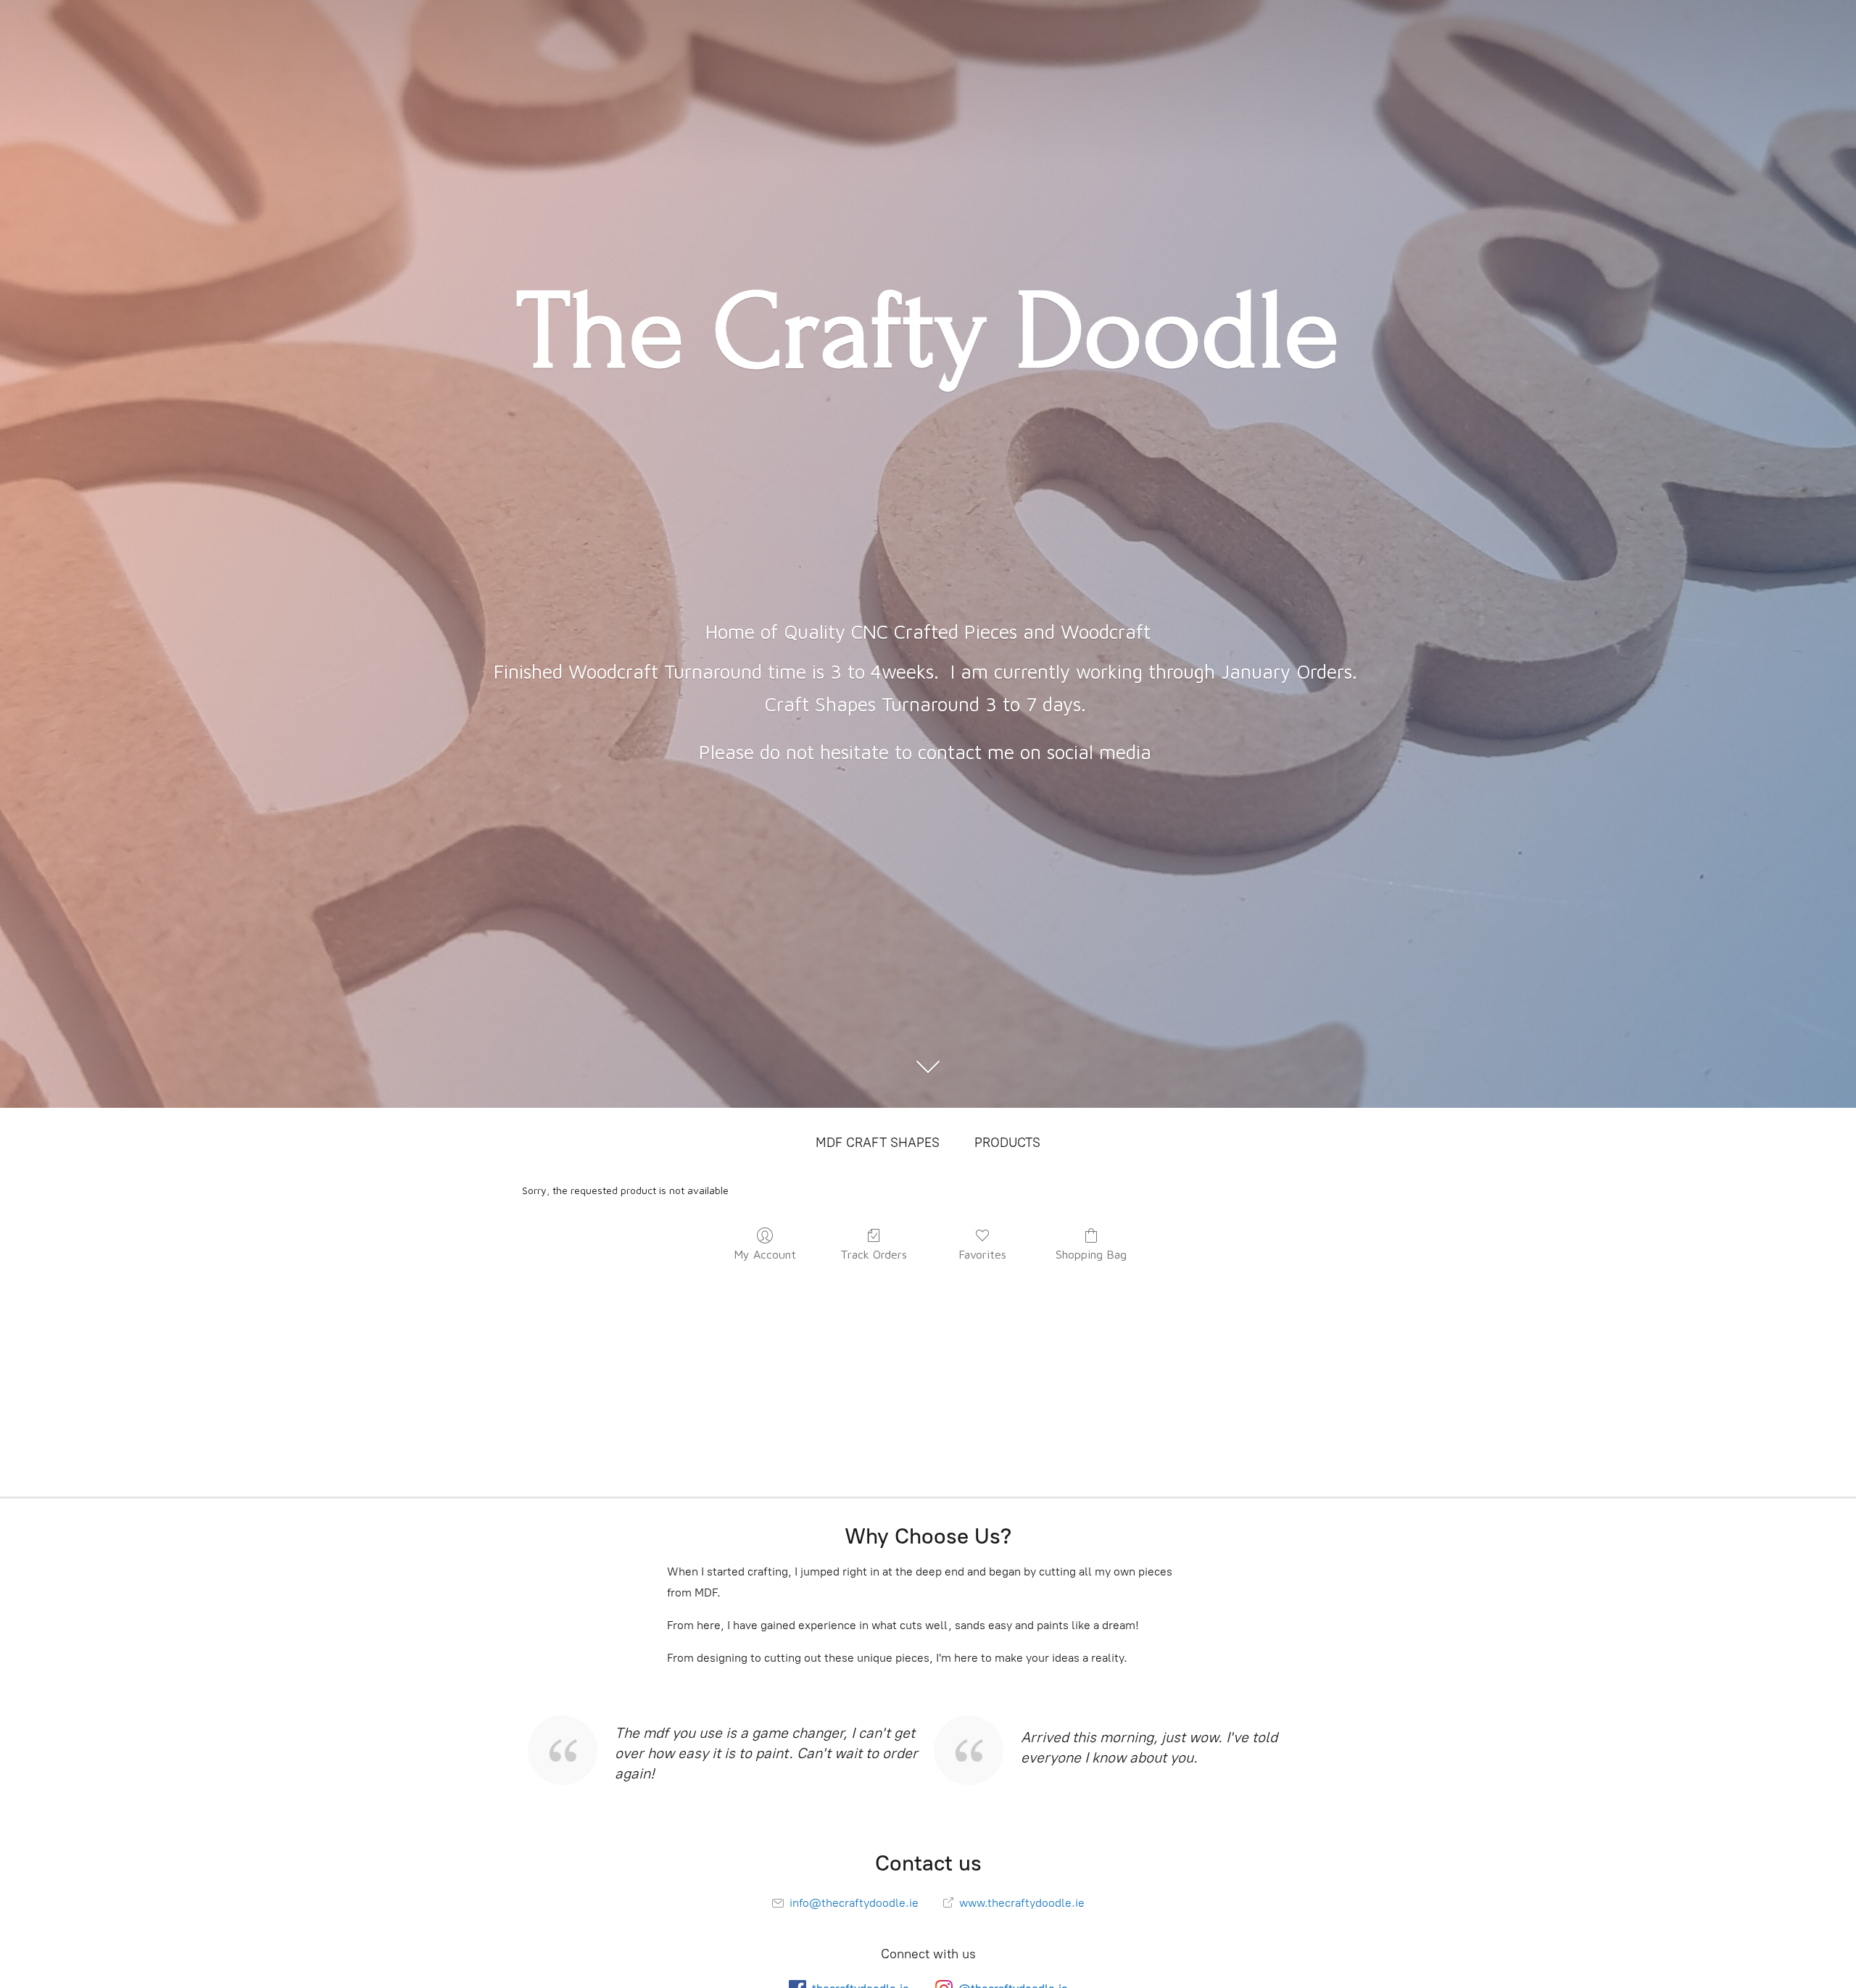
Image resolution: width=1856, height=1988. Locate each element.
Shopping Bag (1091, 1254)
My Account (765, 1254)
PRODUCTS (1007, 1143)
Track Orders (874, 1254)
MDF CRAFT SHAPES (878, 1143)
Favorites (982, 1254)
